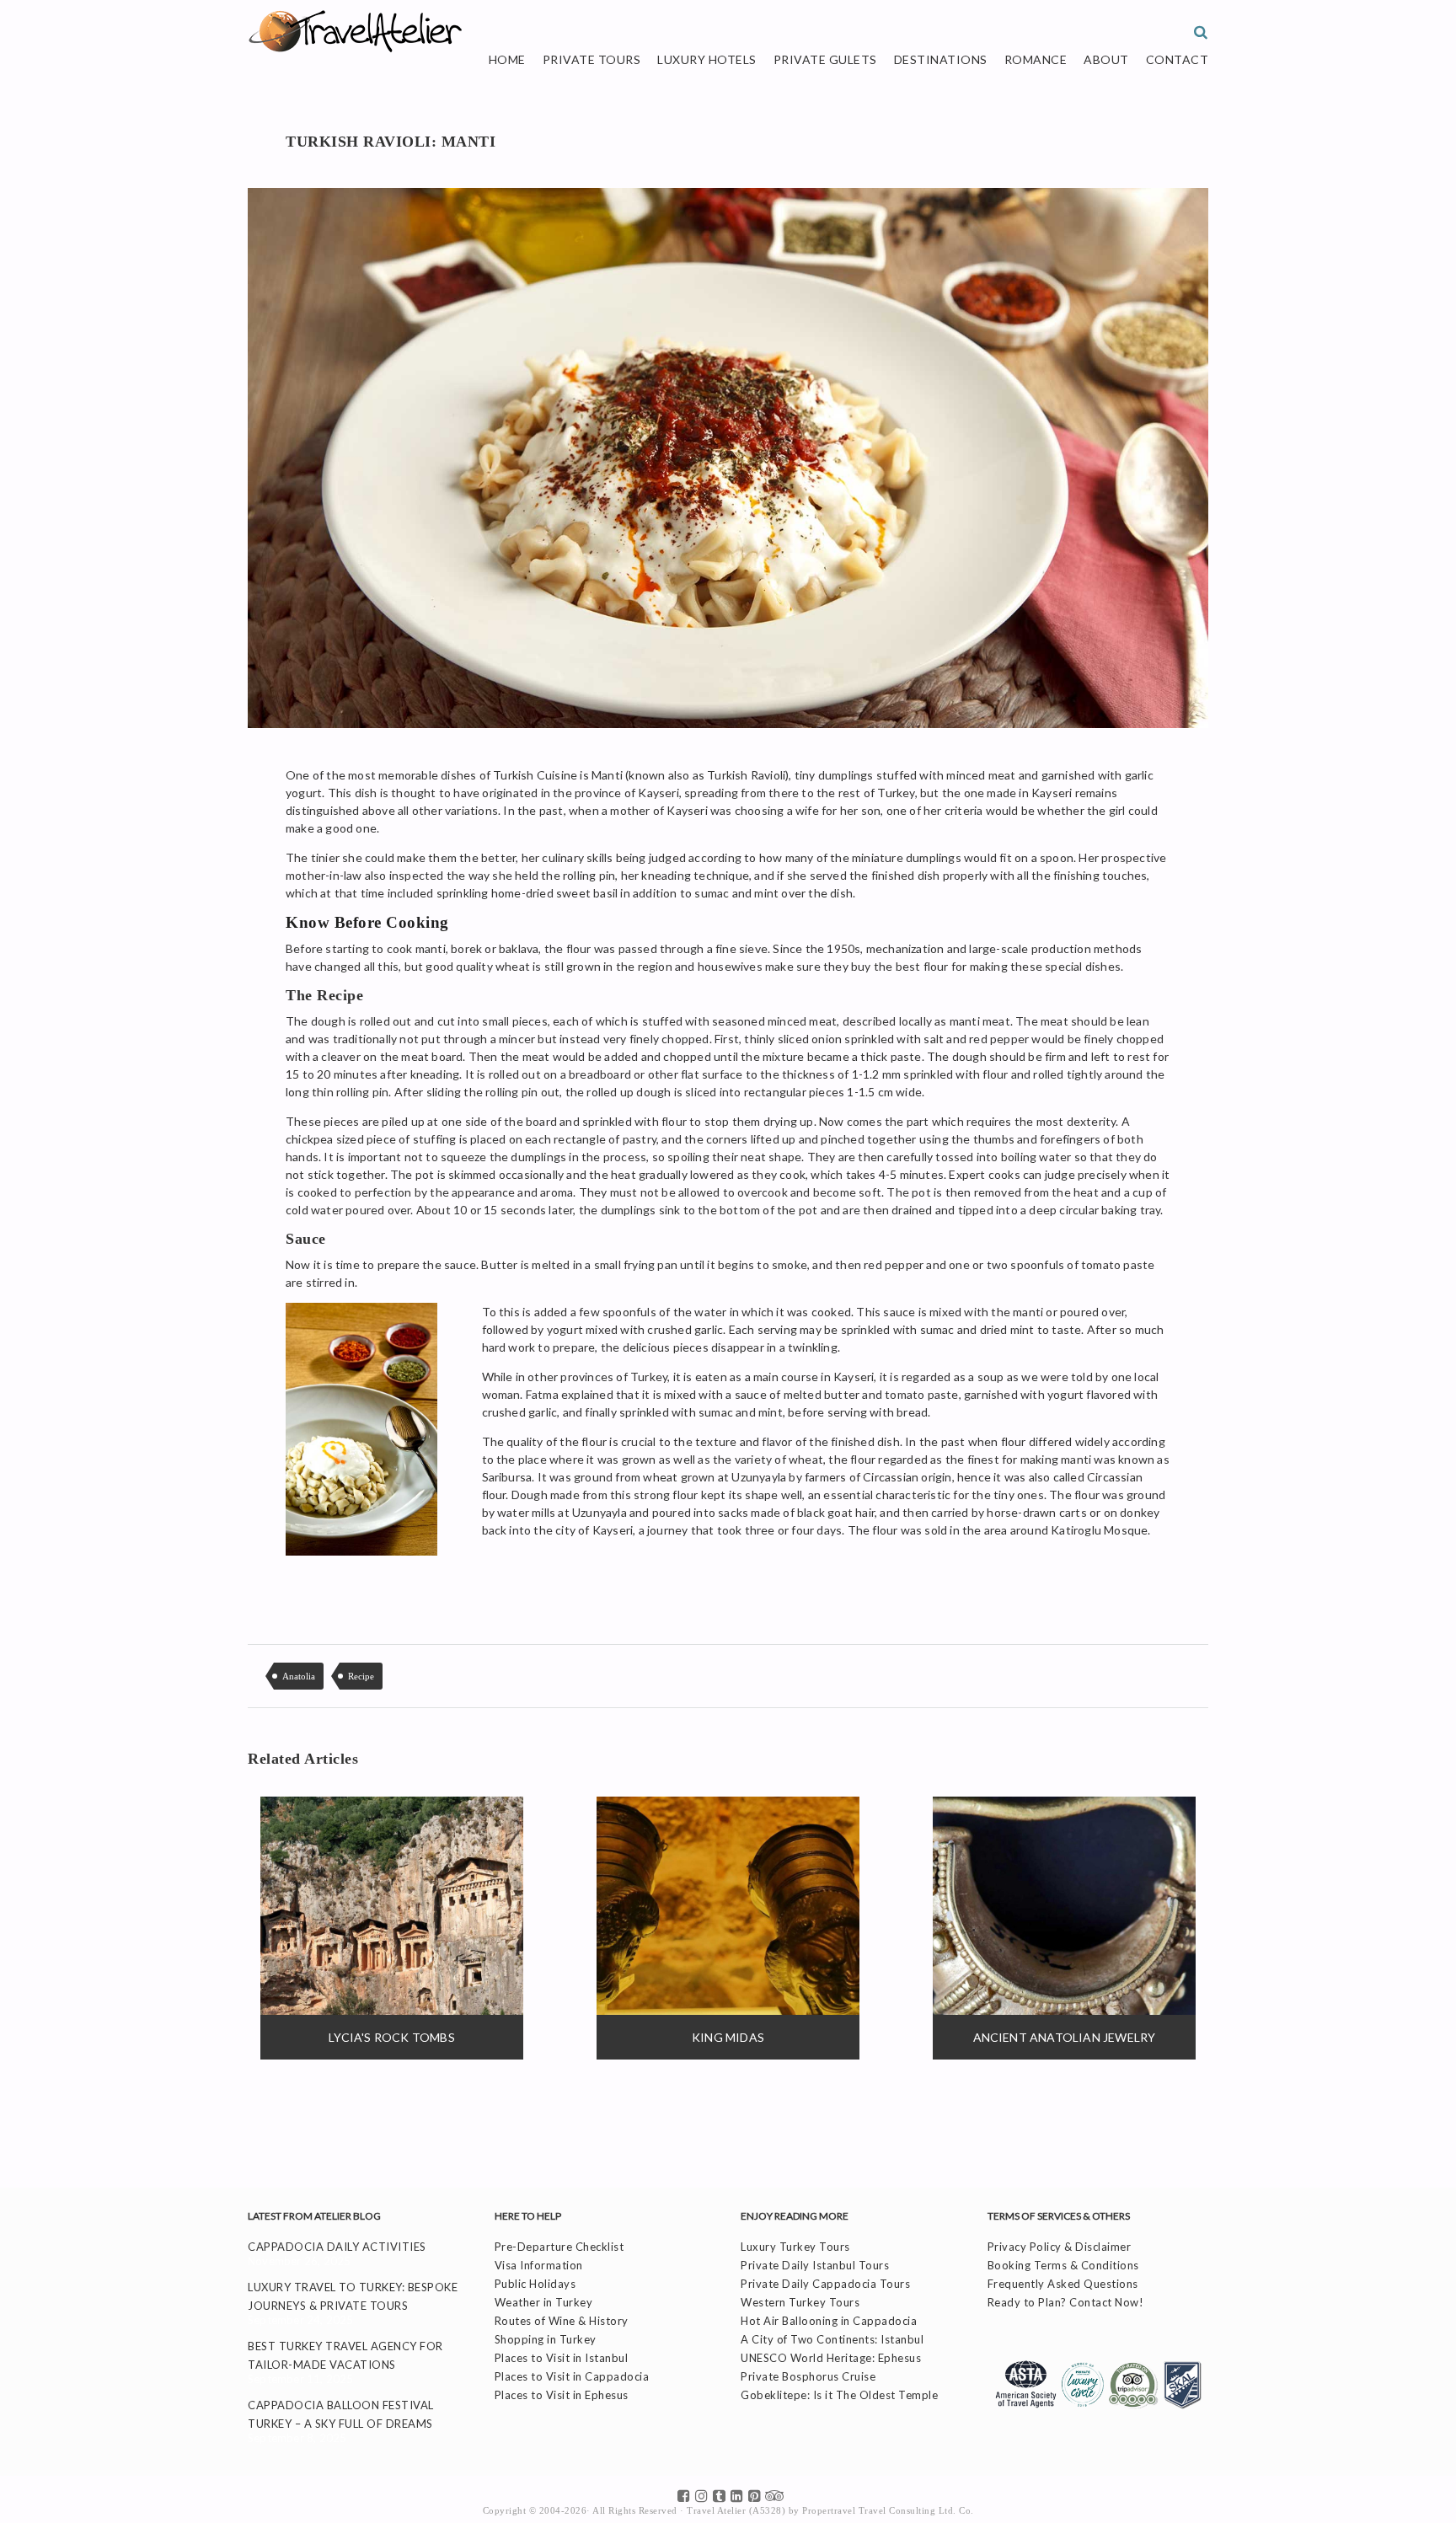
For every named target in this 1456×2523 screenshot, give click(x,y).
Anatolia (299, 1676)
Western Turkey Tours (800, 2302)
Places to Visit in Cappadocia (572, 2376)
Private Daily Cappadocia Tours (825, 2284)
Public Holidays (535, 2284)
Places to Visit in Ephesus (562, 2395)
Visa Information (539, 2265)
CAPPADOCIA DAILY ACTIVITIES (337, 2247)
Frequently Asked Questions (1063, 2284)
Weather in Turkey (544, 2302)
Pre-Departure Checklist (559, 2247)
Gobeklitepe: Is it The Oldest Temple (839, 2395)
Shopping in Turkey (546, 2339)
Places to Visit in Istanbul (562, 2358)
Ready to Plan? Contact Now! (1066, 2302)
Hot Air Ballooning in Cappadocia (829, 2321)
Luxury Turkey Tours (795, 2247)
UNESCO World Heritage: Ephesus (831, 2358)
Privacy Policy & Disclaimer (1060, 2247)
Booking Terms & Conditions (1063, 2265)
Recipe (361, 1676)
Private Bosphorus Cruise (808, 2376)
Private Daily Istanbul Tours (815, 2265)
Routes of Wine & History (562, 2321)
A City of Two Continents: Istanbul (832, 2339)
